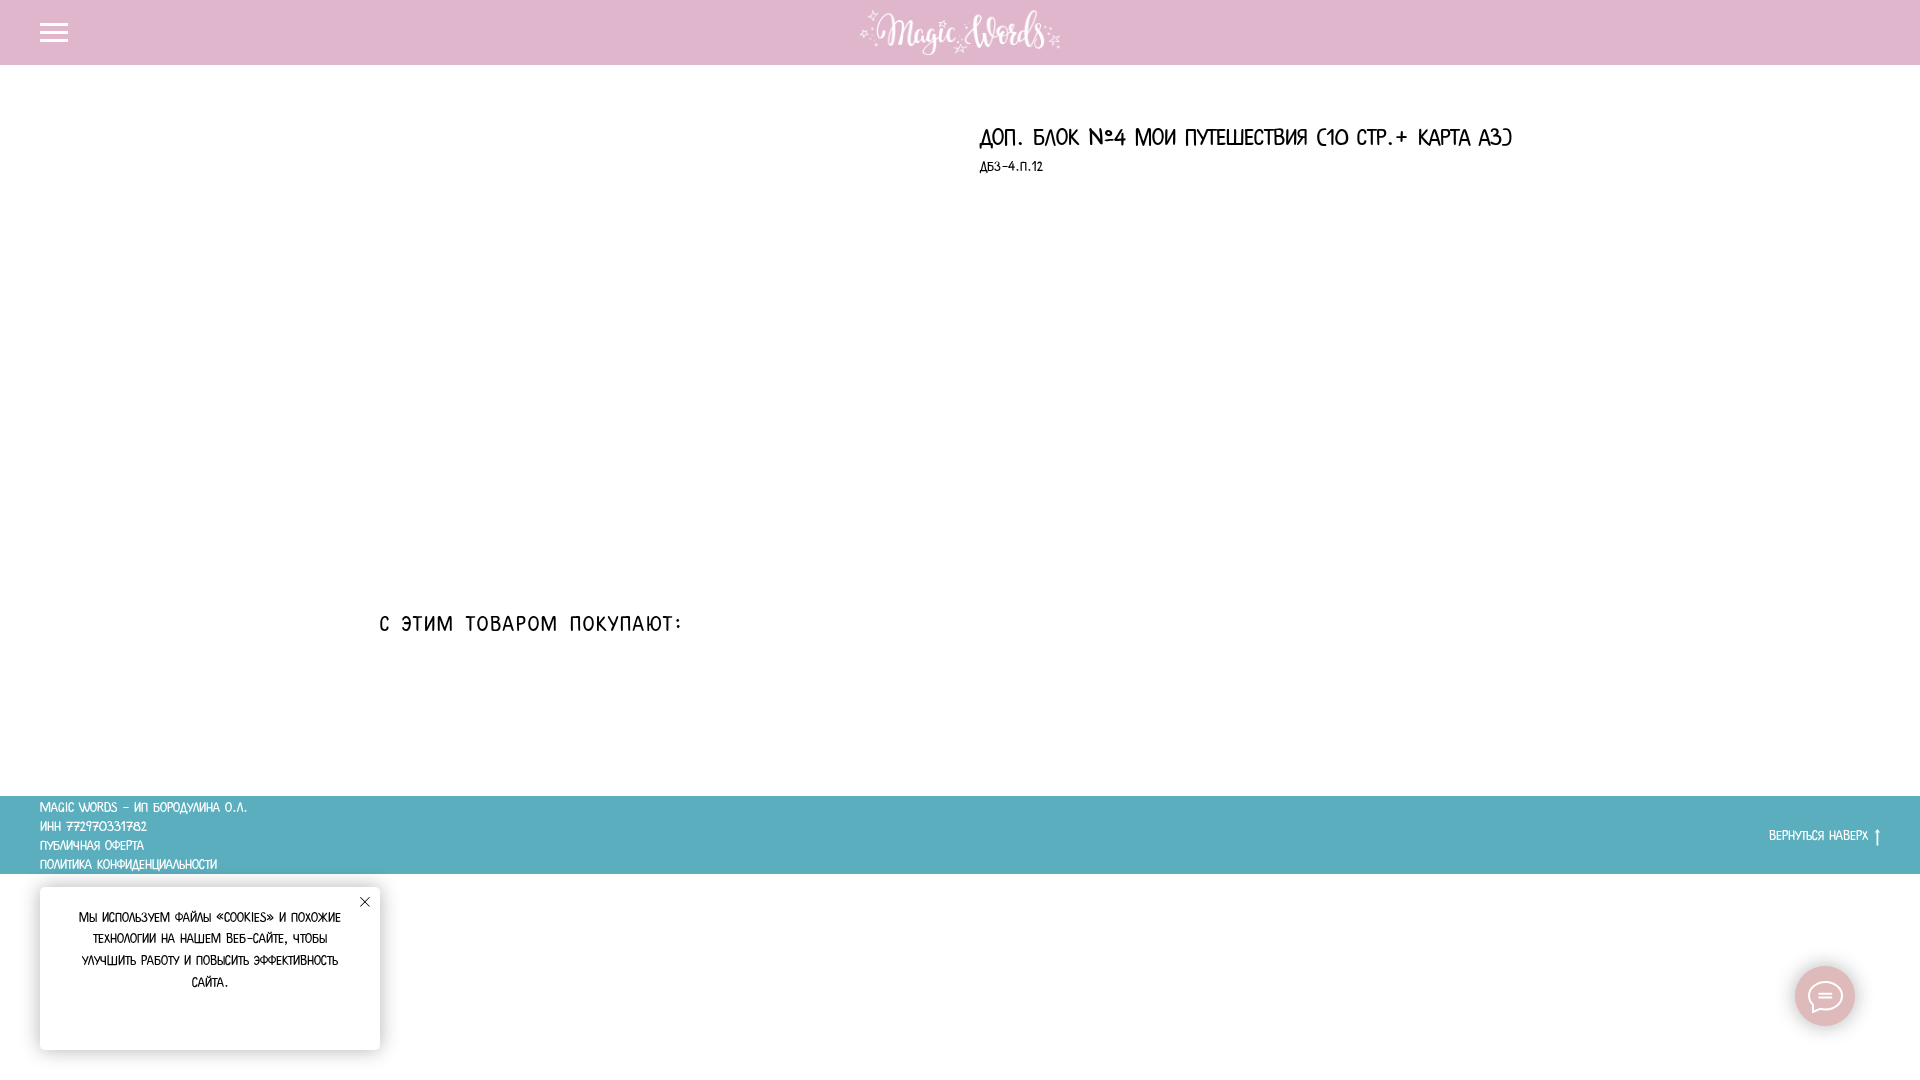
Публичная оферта (92, 845)
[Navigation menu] (54, 33)
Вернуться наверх (1818, 835)
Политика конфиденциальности (128, 864)
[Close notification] (365, 902)
